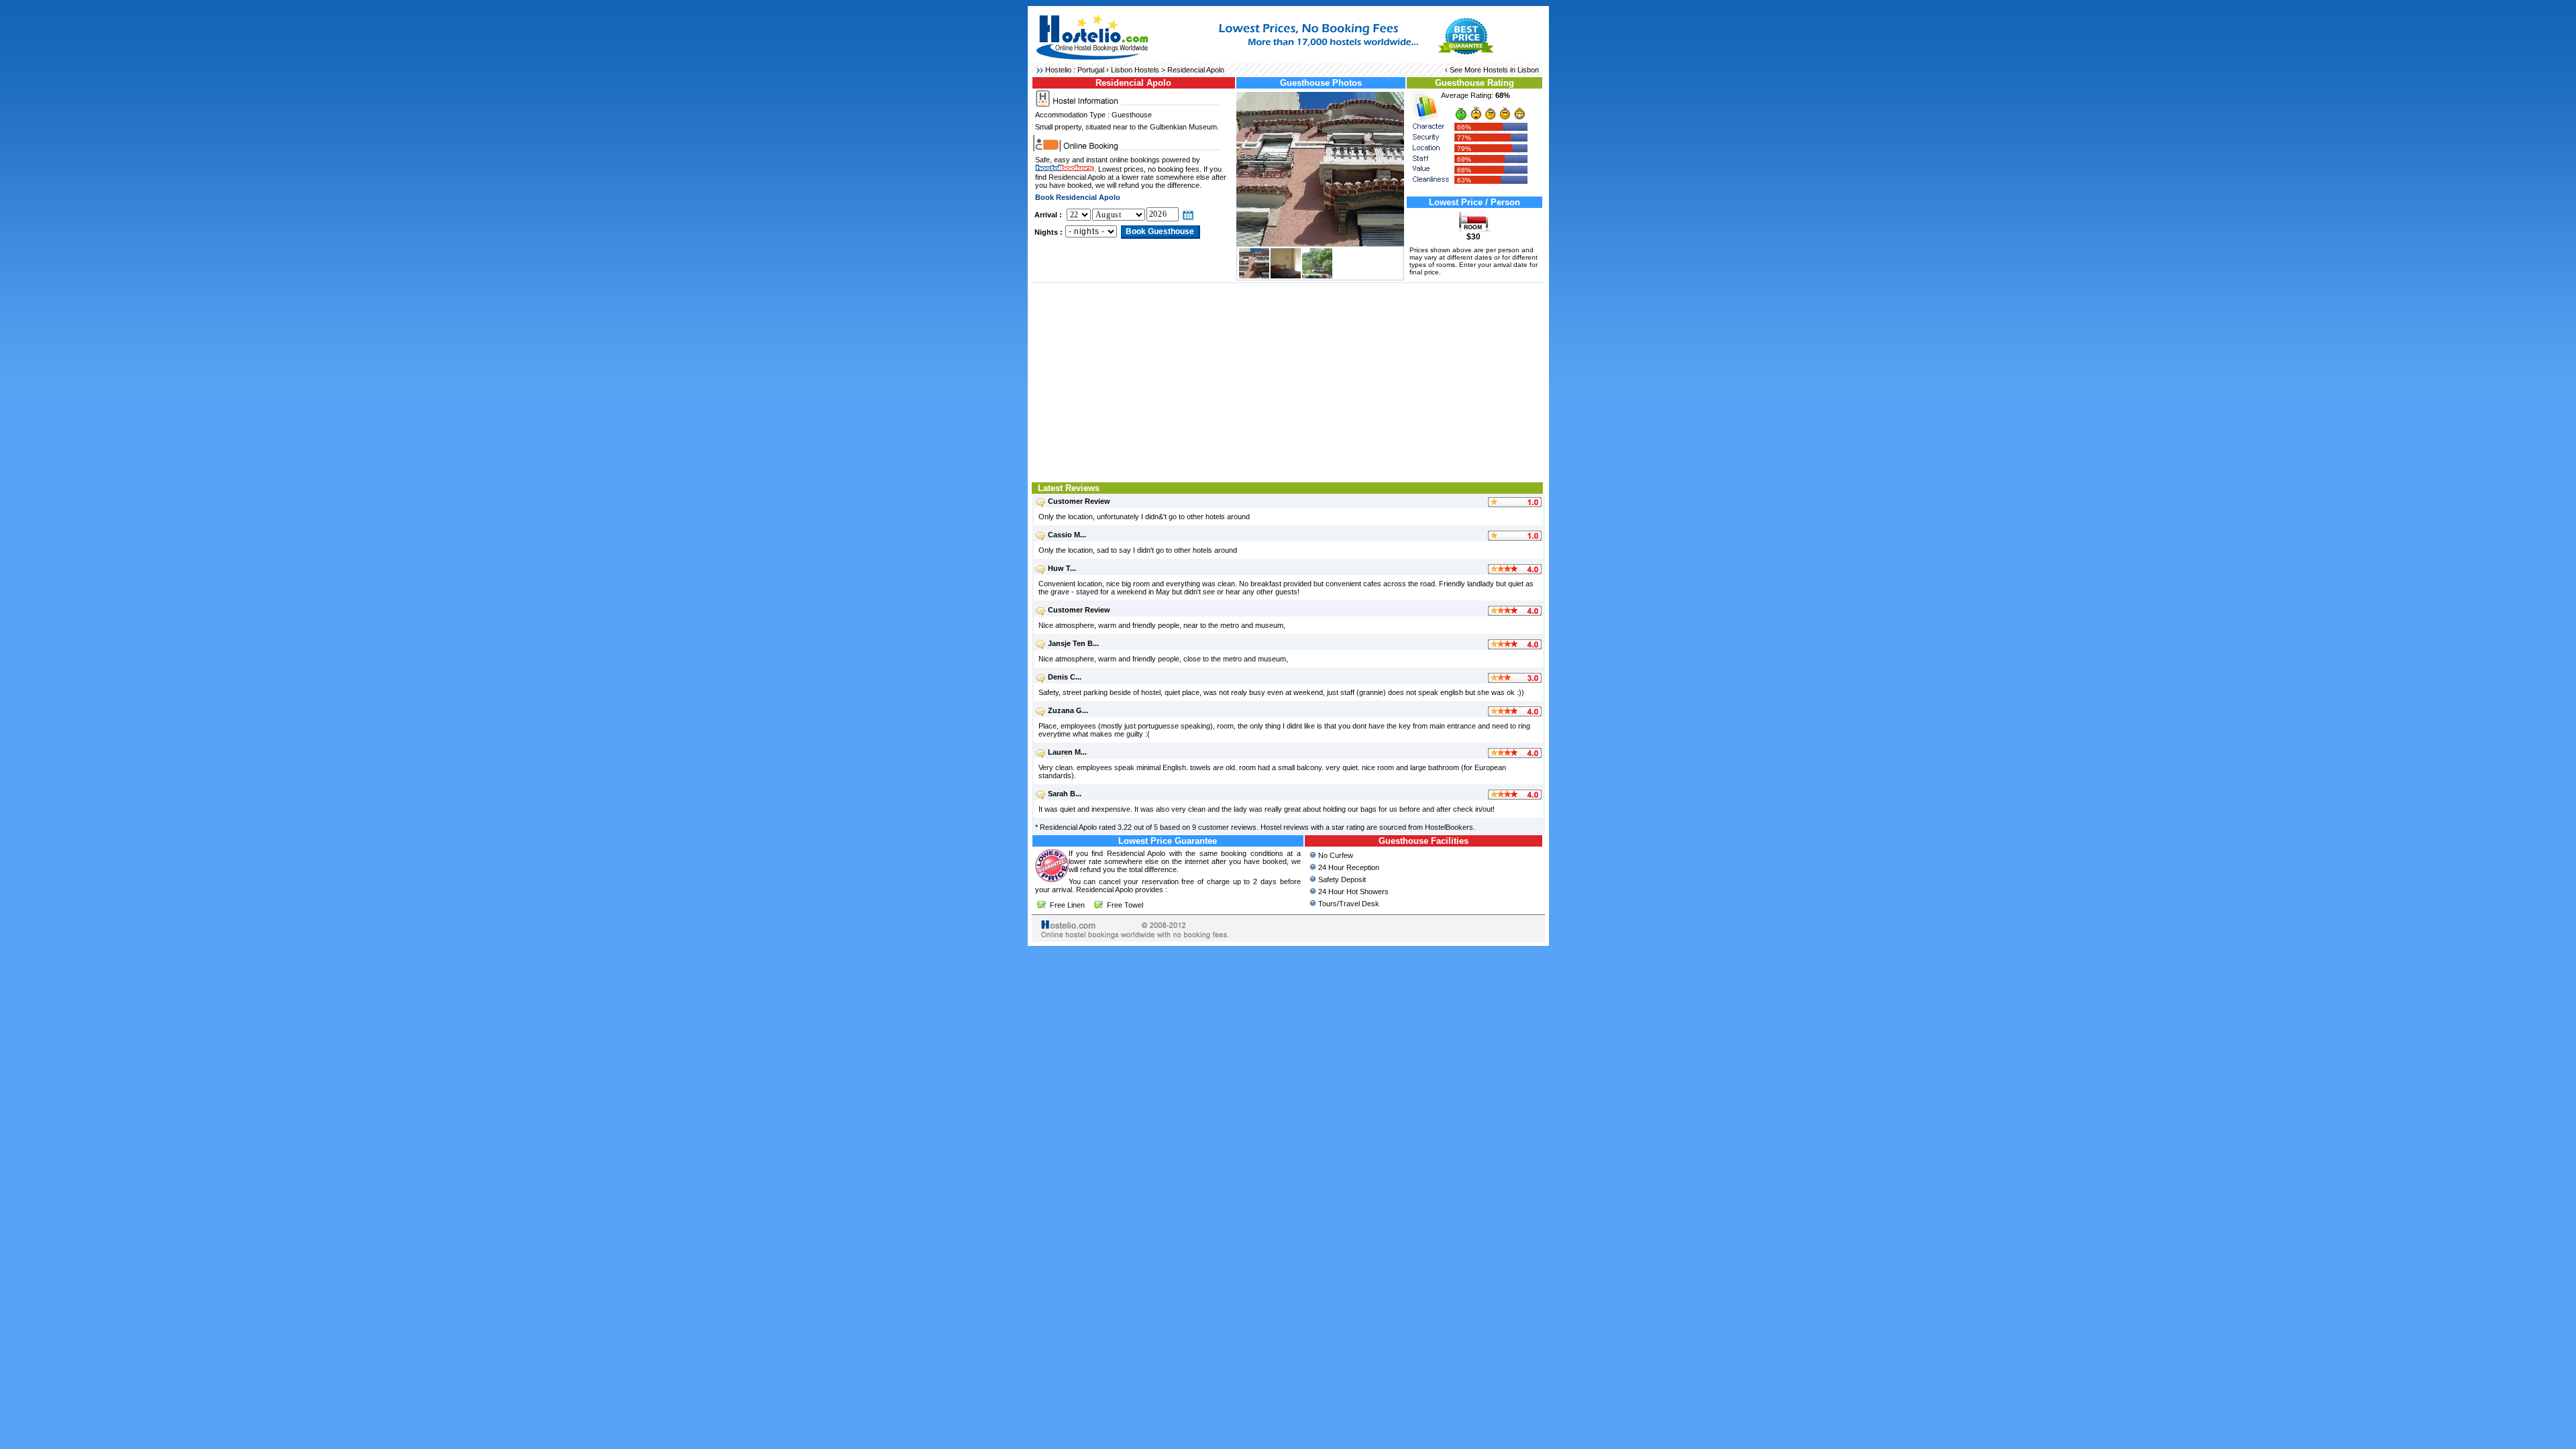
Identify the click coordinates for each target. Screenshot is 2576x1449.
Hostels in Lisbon (1511, 70)
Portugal (1091, 70)
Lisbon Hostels (1135, 70)
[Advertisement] (1288, 381)
